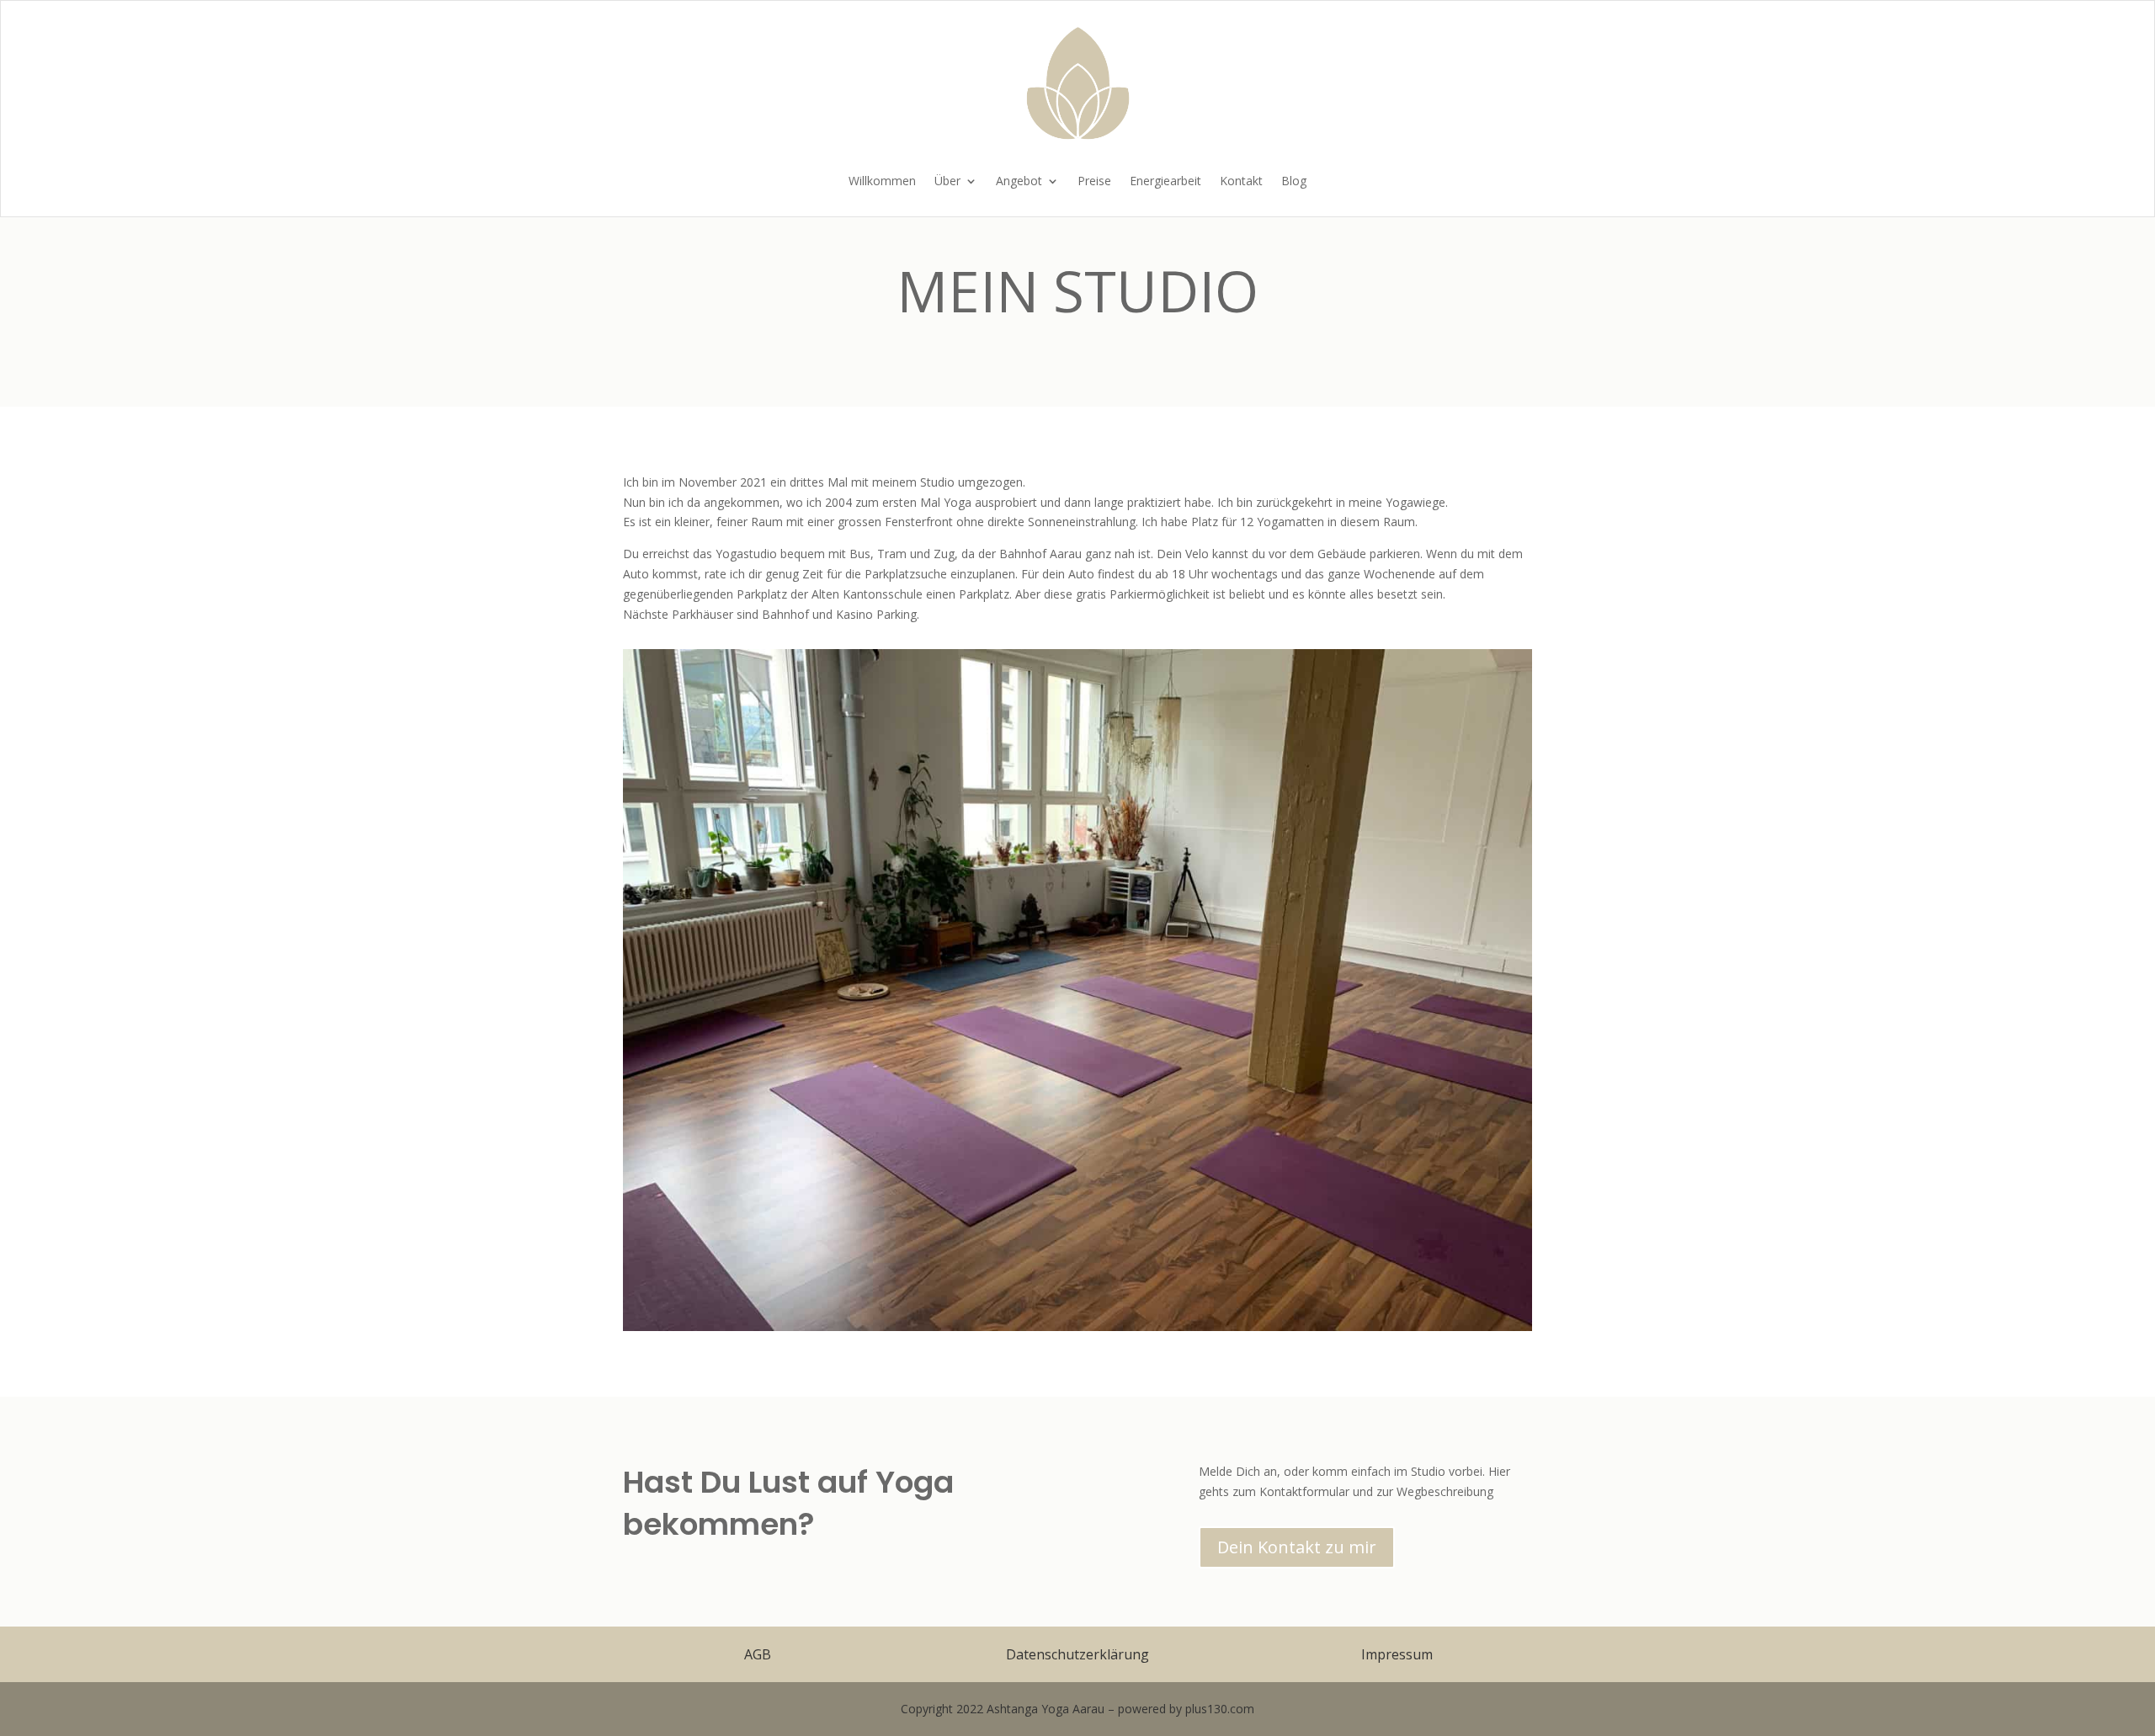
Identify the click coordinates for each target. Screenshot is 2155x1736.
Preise (1094, 182)
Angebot (1019, 182)
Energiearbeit (1165, 182)
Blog (1294, 182)
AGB (758, 1654)
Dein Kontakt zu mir (1297, 1547)
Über (947, 182)
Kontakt (1241, 182)
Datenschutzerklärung (1077, 1654)
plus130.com (1220, 1709)
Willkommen (882, 182)
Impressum (1397, 1654)
